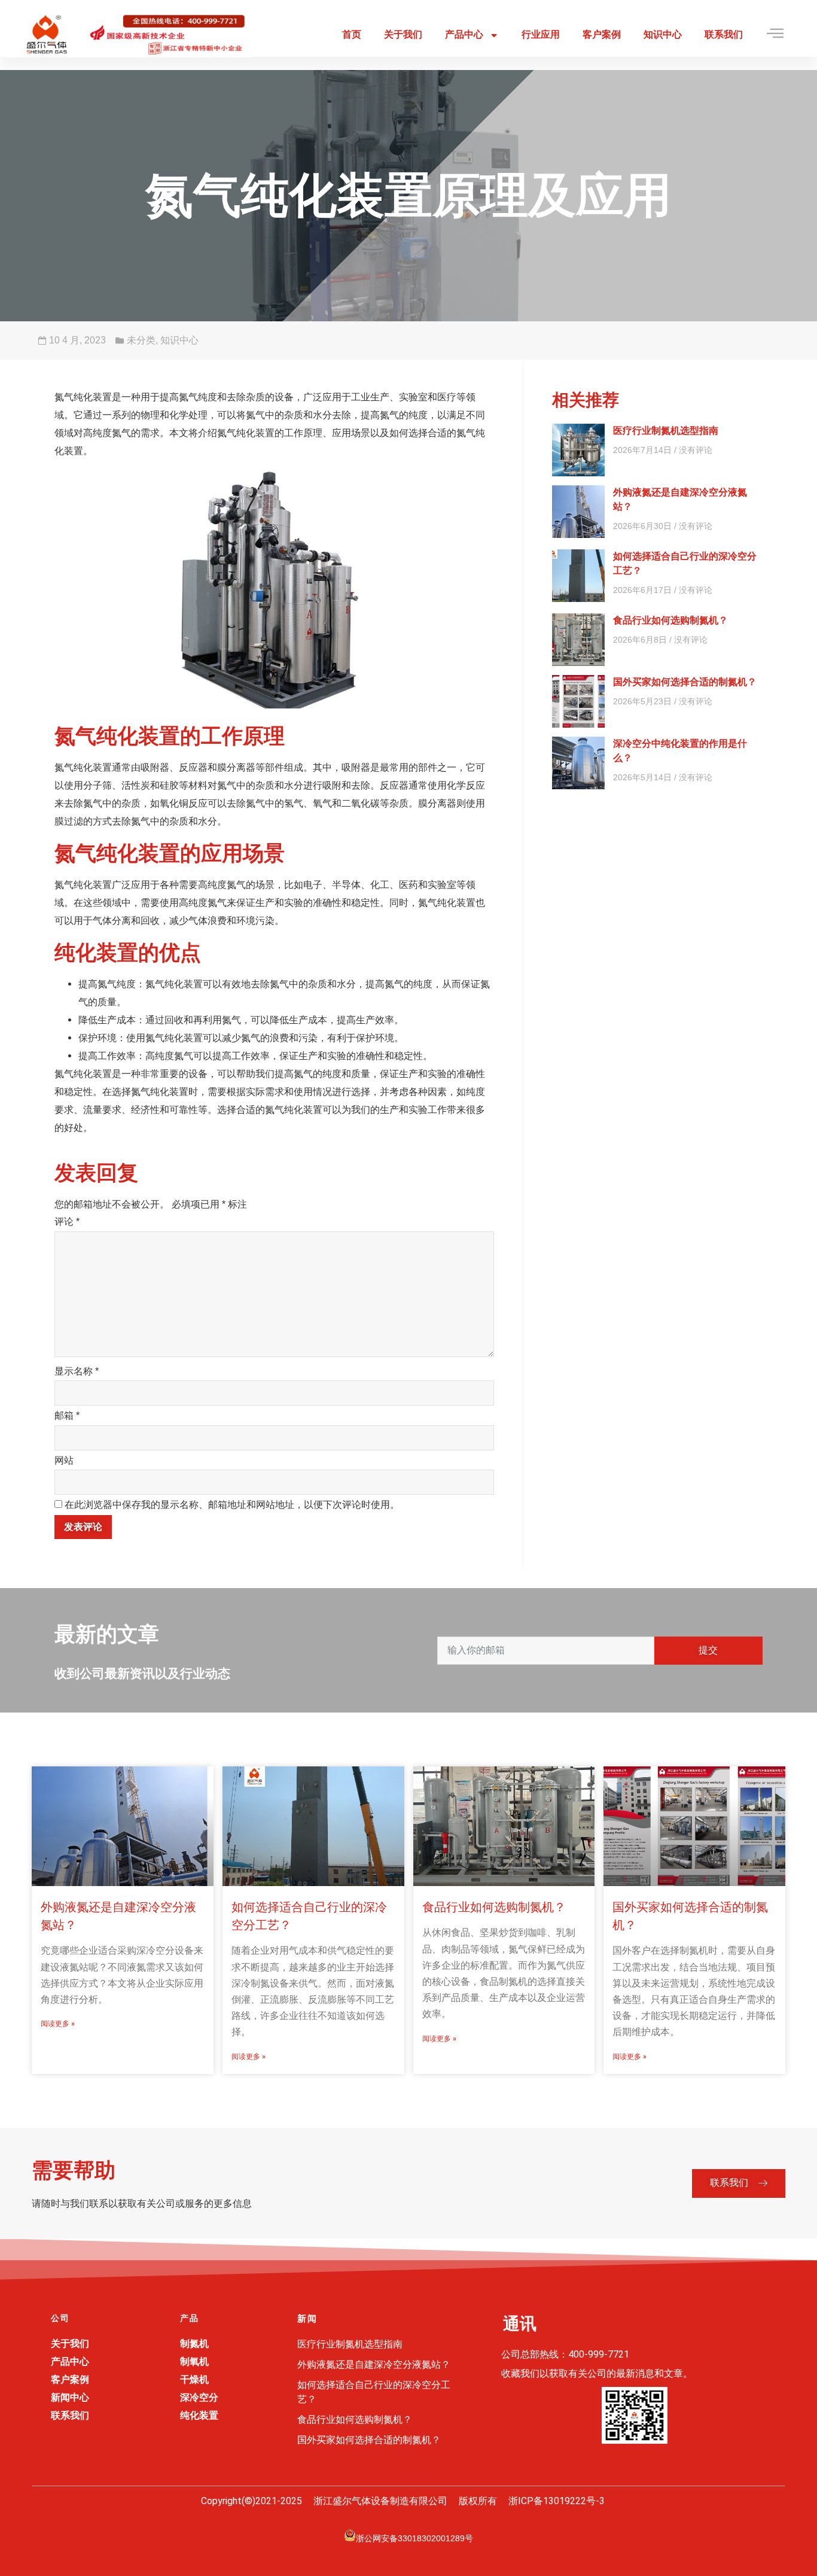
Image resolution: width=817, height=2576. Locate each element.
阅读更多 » (58, 2024)
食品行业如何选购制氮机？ (670, 620)
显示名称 (77, 1371)
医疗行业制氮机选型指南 (666, 431)
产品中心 (464, 34)
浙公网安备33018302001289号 (414, 2538)
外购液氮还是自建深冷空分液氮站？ (374, 2364)
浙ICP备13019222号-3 (557, 2501)
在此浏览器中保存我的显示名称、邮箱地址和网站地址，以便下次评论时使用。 (232, 1505)
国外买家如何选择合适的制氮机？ (685, 682)
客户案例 (602, 34)
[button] (739, 2183)
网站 (64, 1460)
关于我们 (403, 34)
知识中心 (663, 34)
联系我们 (724, 34)
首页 (352, 34)
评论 (67, 1222)
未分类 (141, 340)
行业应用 (541, 34)
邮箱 (67, 1415)
